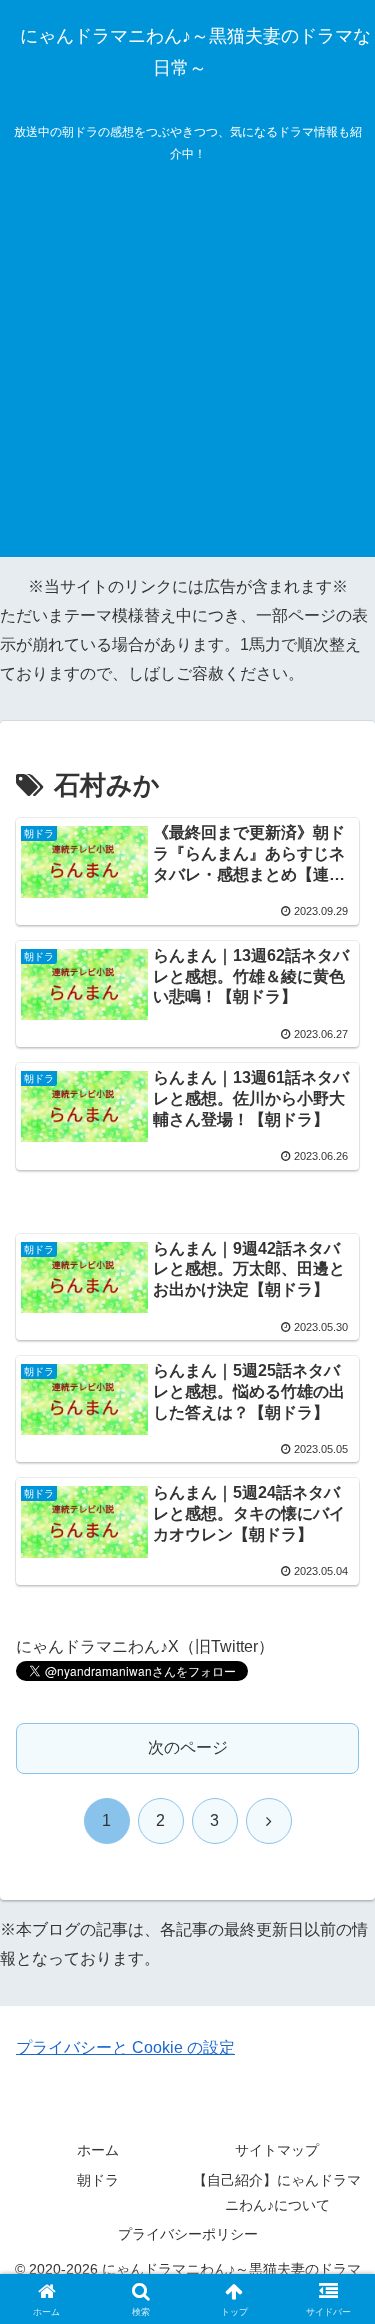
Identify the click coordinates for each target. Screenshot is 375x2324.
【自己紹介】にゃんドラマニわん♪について (277, 2192)
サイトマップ (277, 2150)
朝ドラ (98, 2180)
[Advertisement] (187, 369)
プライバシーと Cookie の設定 (125, 2047)
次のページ (188, 1747)
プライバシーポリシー (188, 2234)
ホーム (98, 2150)
